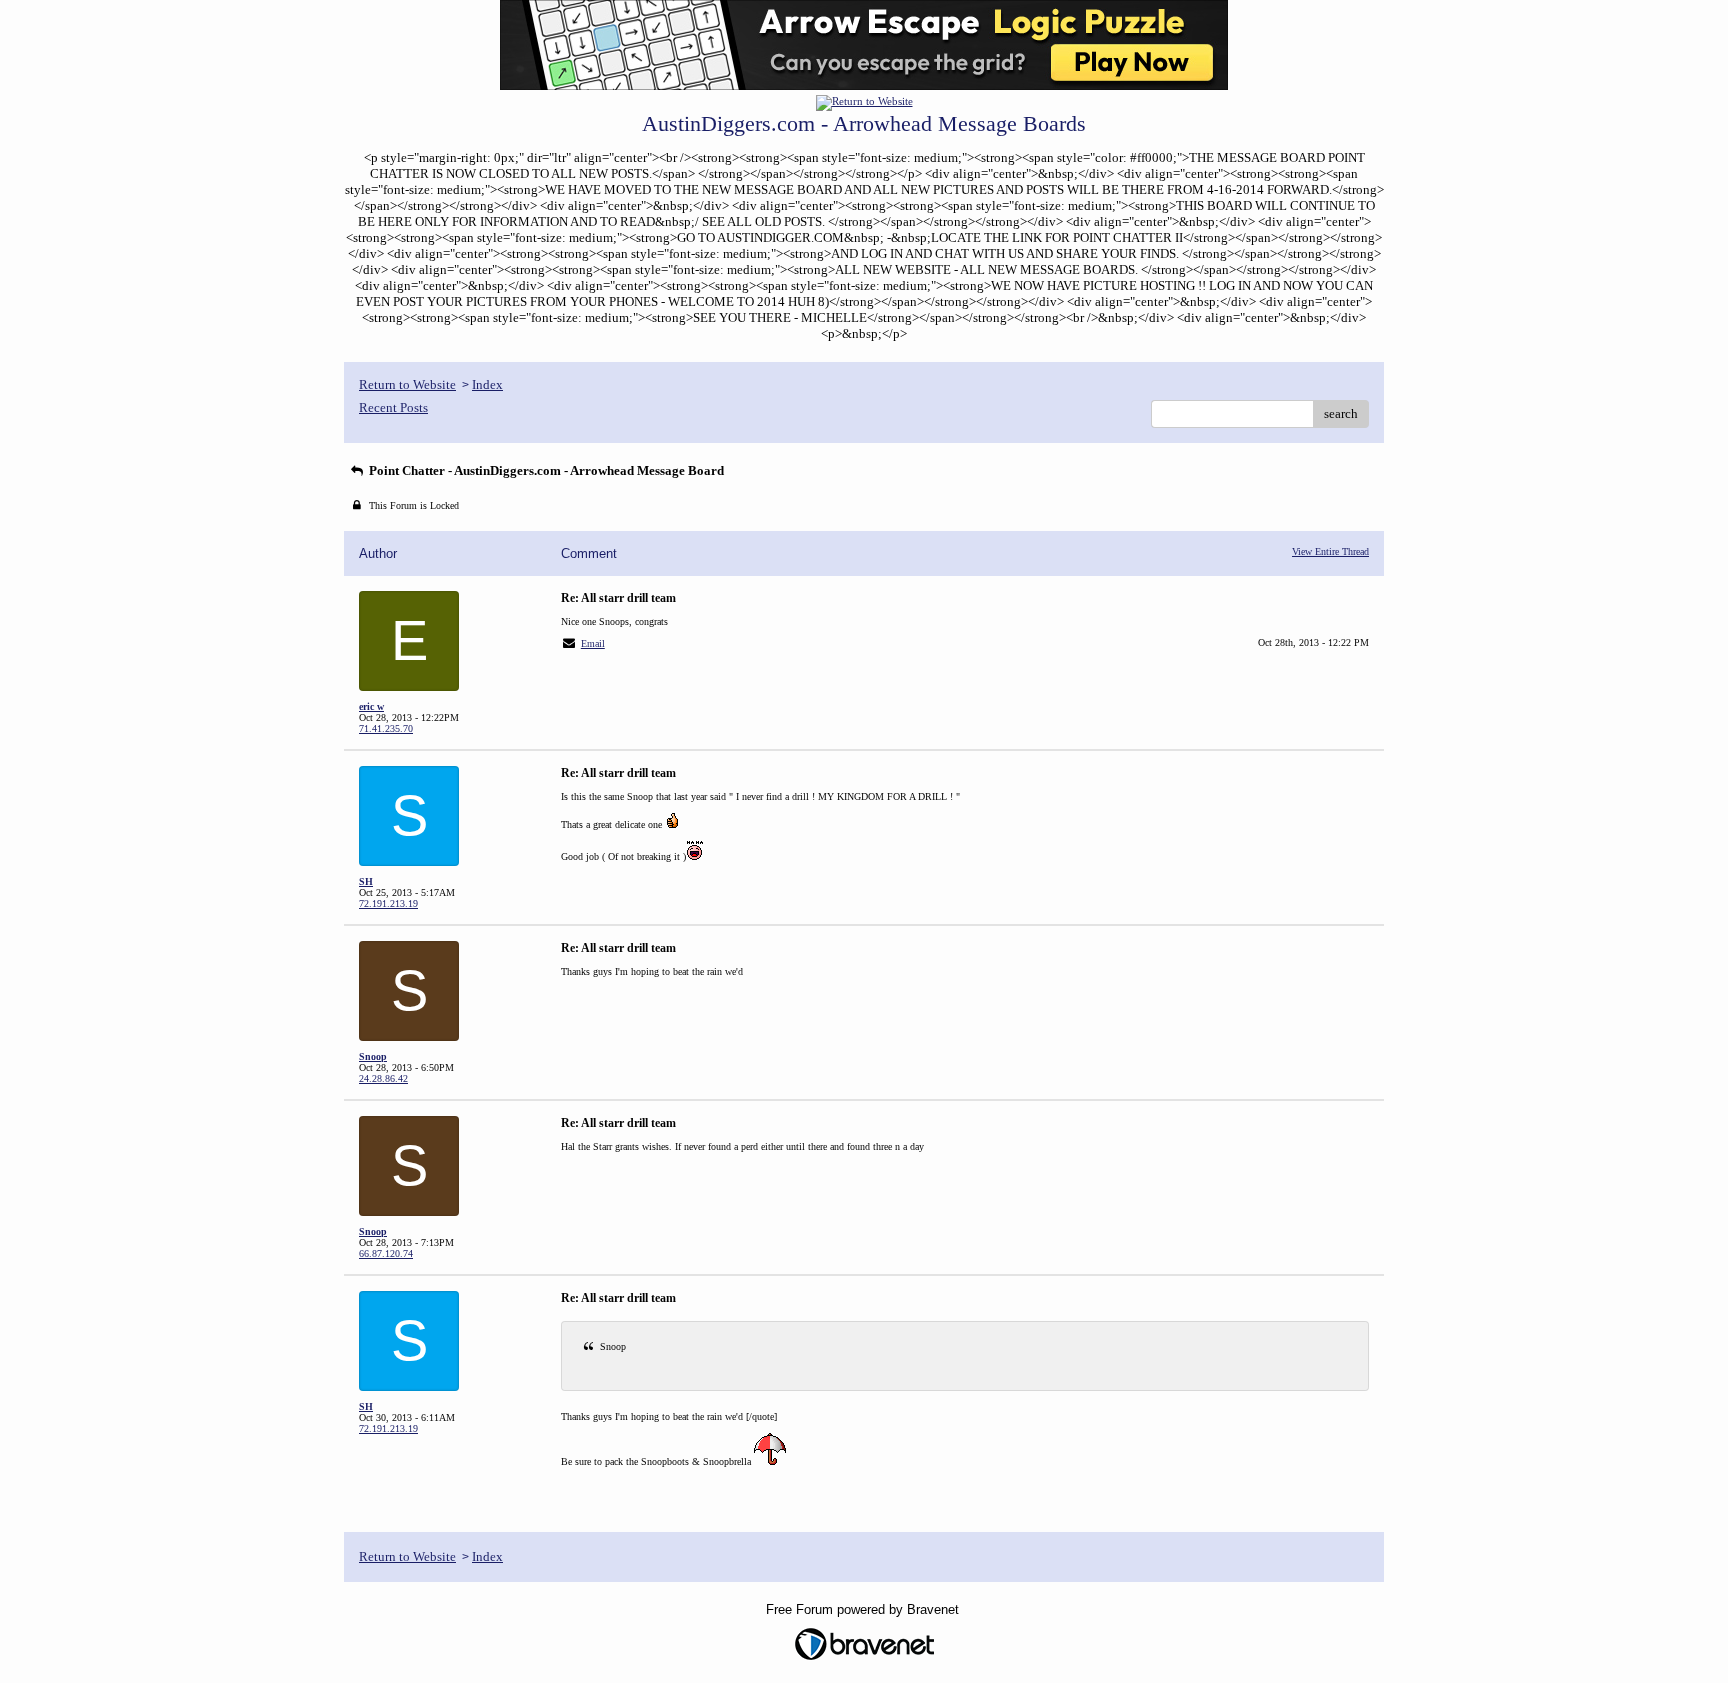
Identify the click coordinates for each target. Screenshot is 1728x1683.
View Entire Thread (1330, 551)
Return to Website (407, 384)
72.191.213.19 (388, 903)
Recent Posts (393, 407)
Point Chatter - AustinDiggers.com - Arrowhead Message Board (545, 470)
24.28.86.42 (383, 1078)
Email (593, 643)
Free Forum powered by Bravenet (864, 1609)
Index (487, 384)
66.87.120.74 (386, 1253)
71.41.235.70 (386, 728)
